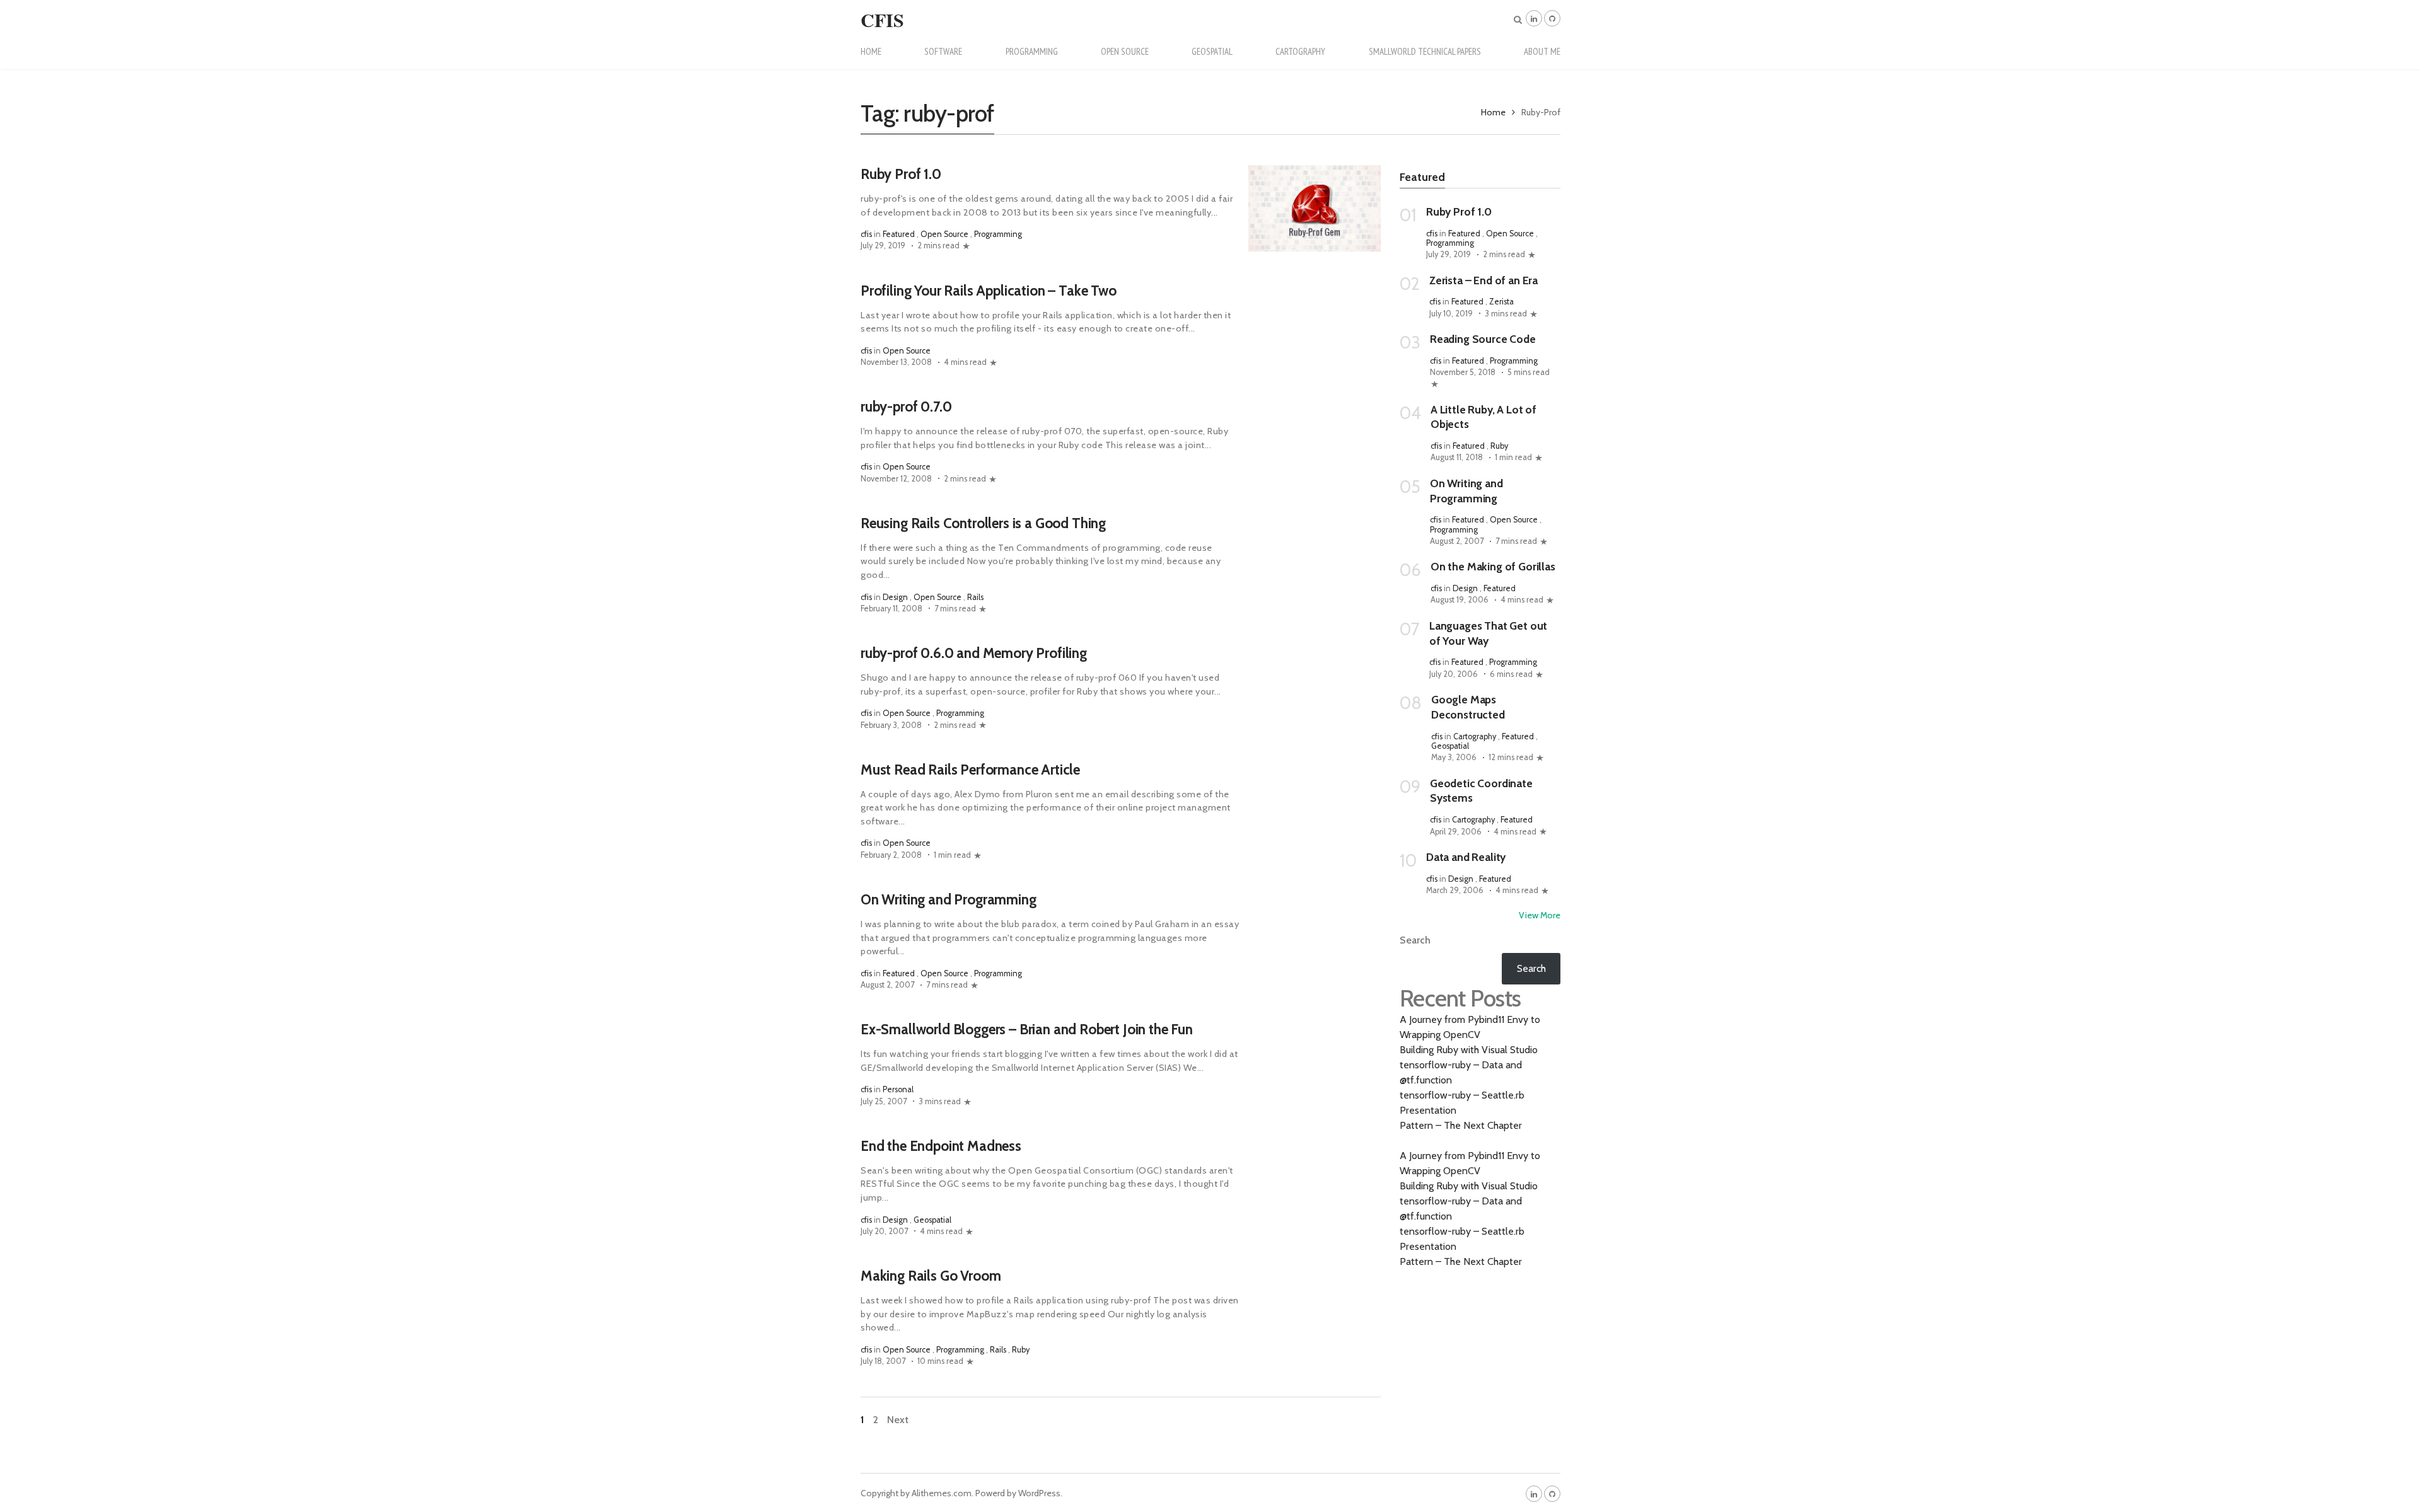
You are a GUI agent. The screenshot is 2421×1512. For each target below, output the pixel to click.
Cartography (1300, 51)
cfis (866, 234)
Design (895, 597)
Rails (975, 597)
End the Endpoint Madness (941, 1146)
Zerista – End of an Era (1483, 280)
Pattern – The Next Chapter (1461, 1125)
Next (898, 1420)
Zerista (1501, 302)
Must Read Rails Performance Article (970, 770)
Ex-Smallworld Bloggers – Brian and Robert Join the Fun (1027, 1029)
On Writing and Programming (949, 899)
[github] (1552, 18)
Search (1415, 940)
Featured (899, 234)
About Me (1542, 51)
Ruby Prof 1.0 (901, 174)
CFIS (882, 20)
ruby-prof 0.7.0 (906, 407)
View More (1540, 915)
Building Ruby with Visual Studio (1469, 1050)
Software (943, 51)
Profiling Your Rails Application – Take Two (989, 291)
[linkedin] (1534, 18)
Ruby (1021, 1350)
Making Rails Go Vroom (931, 1276)
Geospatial (1212, 51)
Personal (898, 1089)
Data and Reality (1466, 857)
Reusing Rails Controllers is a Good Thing (983, 523)
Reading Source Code (1483, 339)
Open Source (1125, 51)
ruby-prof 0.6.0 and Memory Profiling (974, 653)
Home (871, 51)
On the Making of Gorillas (1493, 566)
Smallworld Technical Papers (1425, 51)
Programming (1032, 51)
